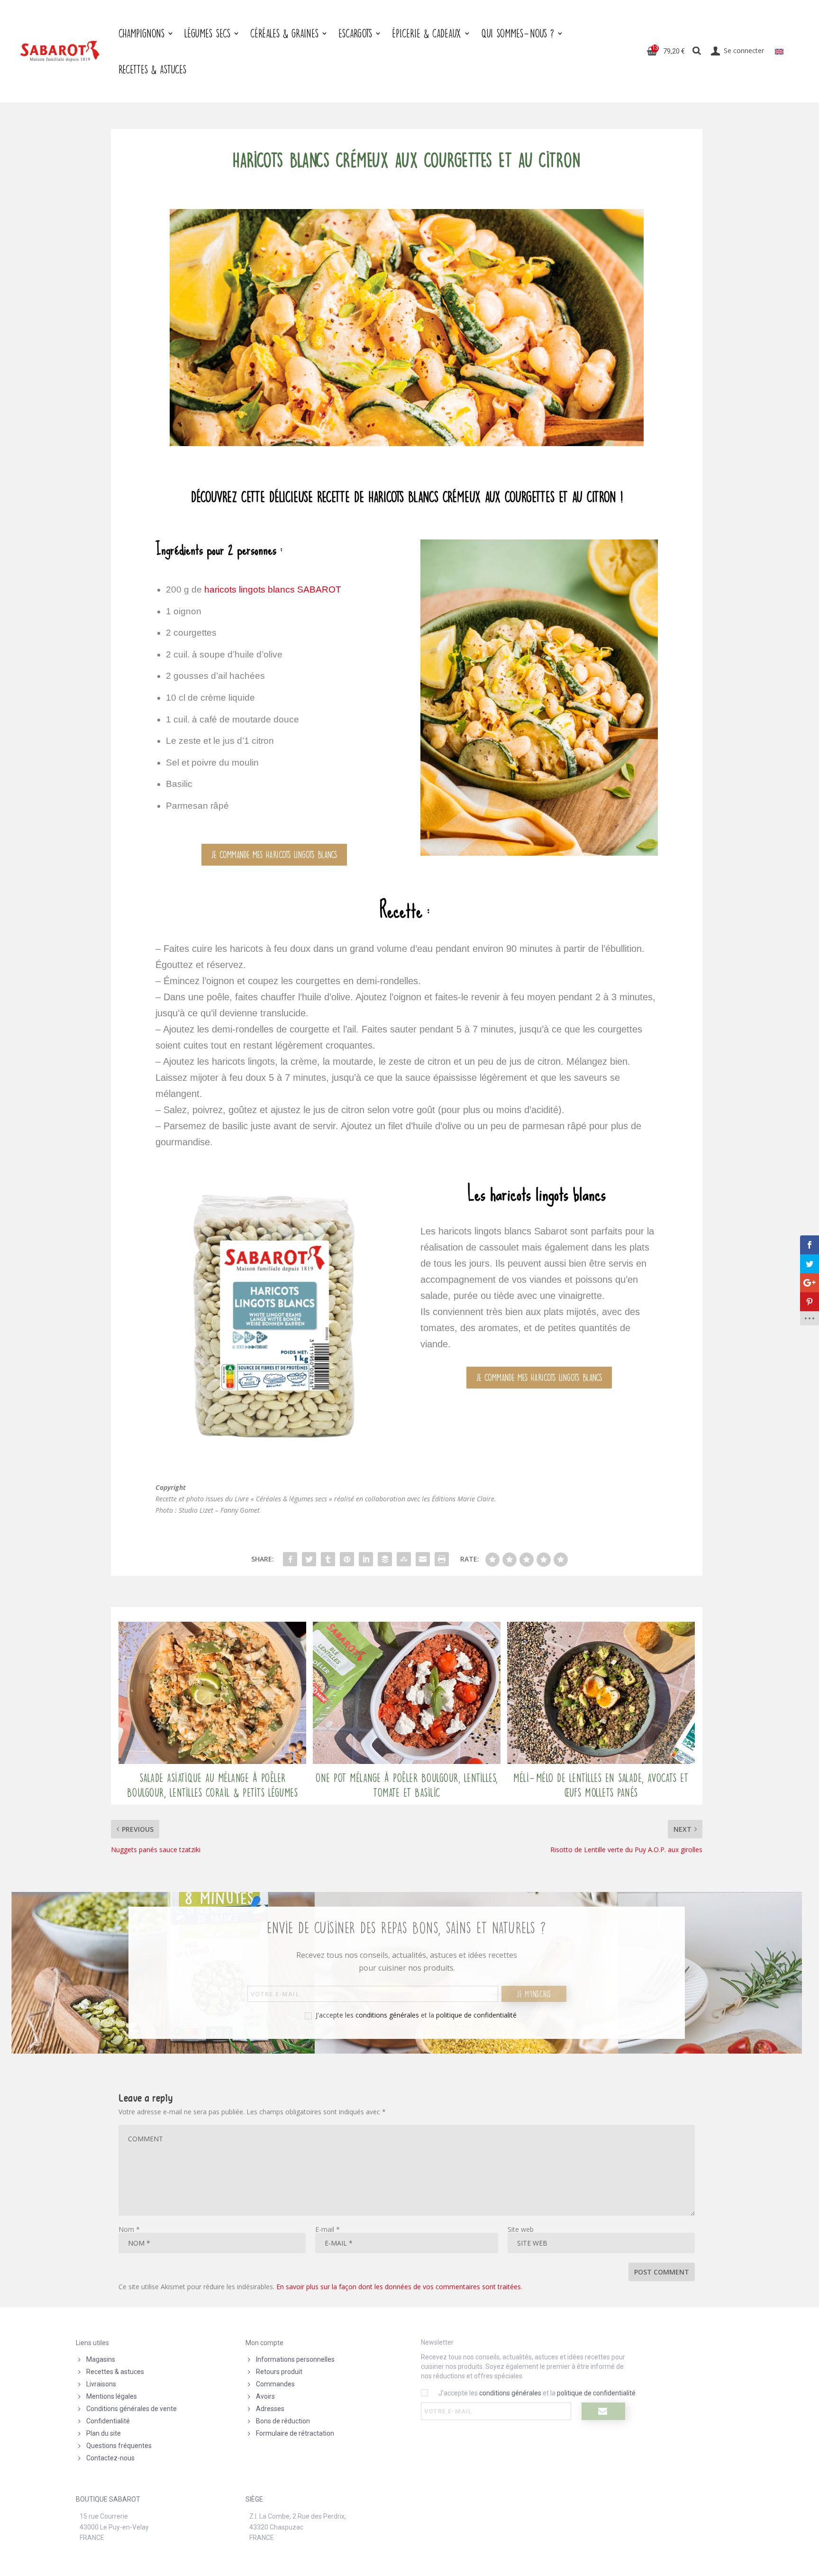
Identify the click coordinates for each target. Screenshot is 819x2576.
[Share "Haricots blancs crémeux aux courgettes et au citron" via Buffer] (385, 1559)
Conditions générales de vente (132, 2409)
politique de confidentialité (476, 2015)
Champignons (141, 33)
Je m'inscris (534, 1994)
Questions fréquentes (119, 2446)
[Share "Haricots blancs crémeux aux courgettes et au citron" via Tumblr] (328, 1559)
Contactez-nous (110, 2458)
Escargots (355, 33)
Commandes (275, 2384)
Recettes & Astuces (152, 69)
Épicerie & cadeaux (427, 33)
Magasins (101, 2359)
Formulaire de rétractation (295, 2433)
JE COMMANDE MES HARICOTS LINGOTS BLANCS (274, 854)
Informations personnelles (295, 2359)
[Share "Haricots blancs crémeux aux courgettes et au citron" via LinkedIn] (366, 1559)
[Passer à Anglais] (779, 51)
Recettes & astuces (115, 2372)
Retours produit (279, 2372)
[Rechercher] (697, 51)
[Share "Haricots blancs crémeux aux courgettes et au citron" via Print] (442, 1559)
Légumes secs (207, 33)
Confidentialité (108, 2421)
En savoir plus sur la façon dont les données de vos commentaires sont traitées (399, 2287)
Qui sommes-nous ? (518, 33)
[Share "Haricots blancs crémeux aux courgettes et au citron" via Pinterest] (347, 1559)
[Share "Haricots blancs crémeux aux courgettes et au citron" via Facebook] (290, 1559)
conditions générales (387, 2015)
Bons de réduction (283, 2421)
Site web (521, 2229)
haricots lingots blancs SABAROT (273, 589)
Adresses (270, 2409)
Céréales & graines (284, 33)
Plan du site (104, 2433)
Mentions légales (112, 2396)
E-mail (328, 2229)
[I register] (603, 2411)
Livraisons (101, 2384)
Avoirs (265, 2396)
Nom (129, 2229)
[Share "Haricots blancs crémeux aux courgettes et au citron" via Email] (423, 1559)
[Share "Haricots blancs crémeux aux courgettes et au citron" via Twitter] (309, 1559)
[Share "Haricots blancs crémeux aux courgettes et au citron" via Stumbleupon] (404, 1559)
